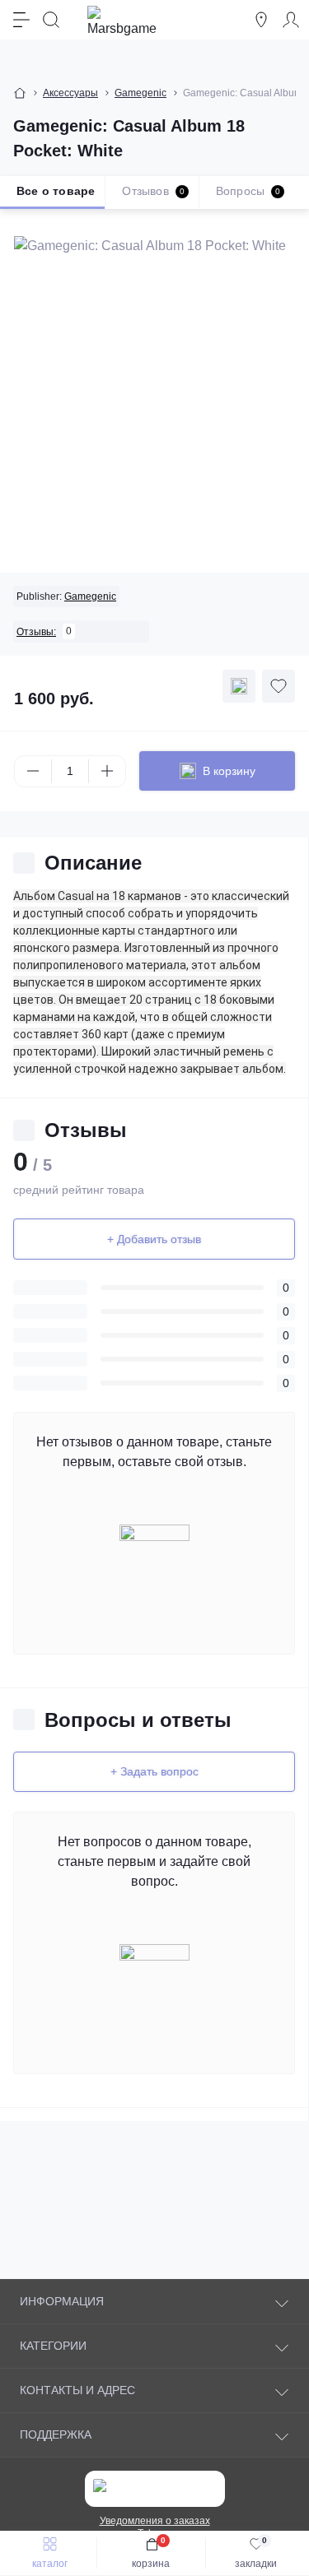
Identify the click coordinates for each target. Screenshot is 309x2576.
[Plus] (107, 771)
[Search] (51, 20)
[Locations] (261, 20)
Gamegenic (140, 93)
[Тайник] (239, 686)
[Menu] (21, 20)
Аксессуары (70, 93)
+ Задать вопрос (154, 1771)
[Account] (291, 20)
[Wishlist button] (279, 686)
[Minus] (33, 771)
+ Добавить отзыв (154, 1239)
